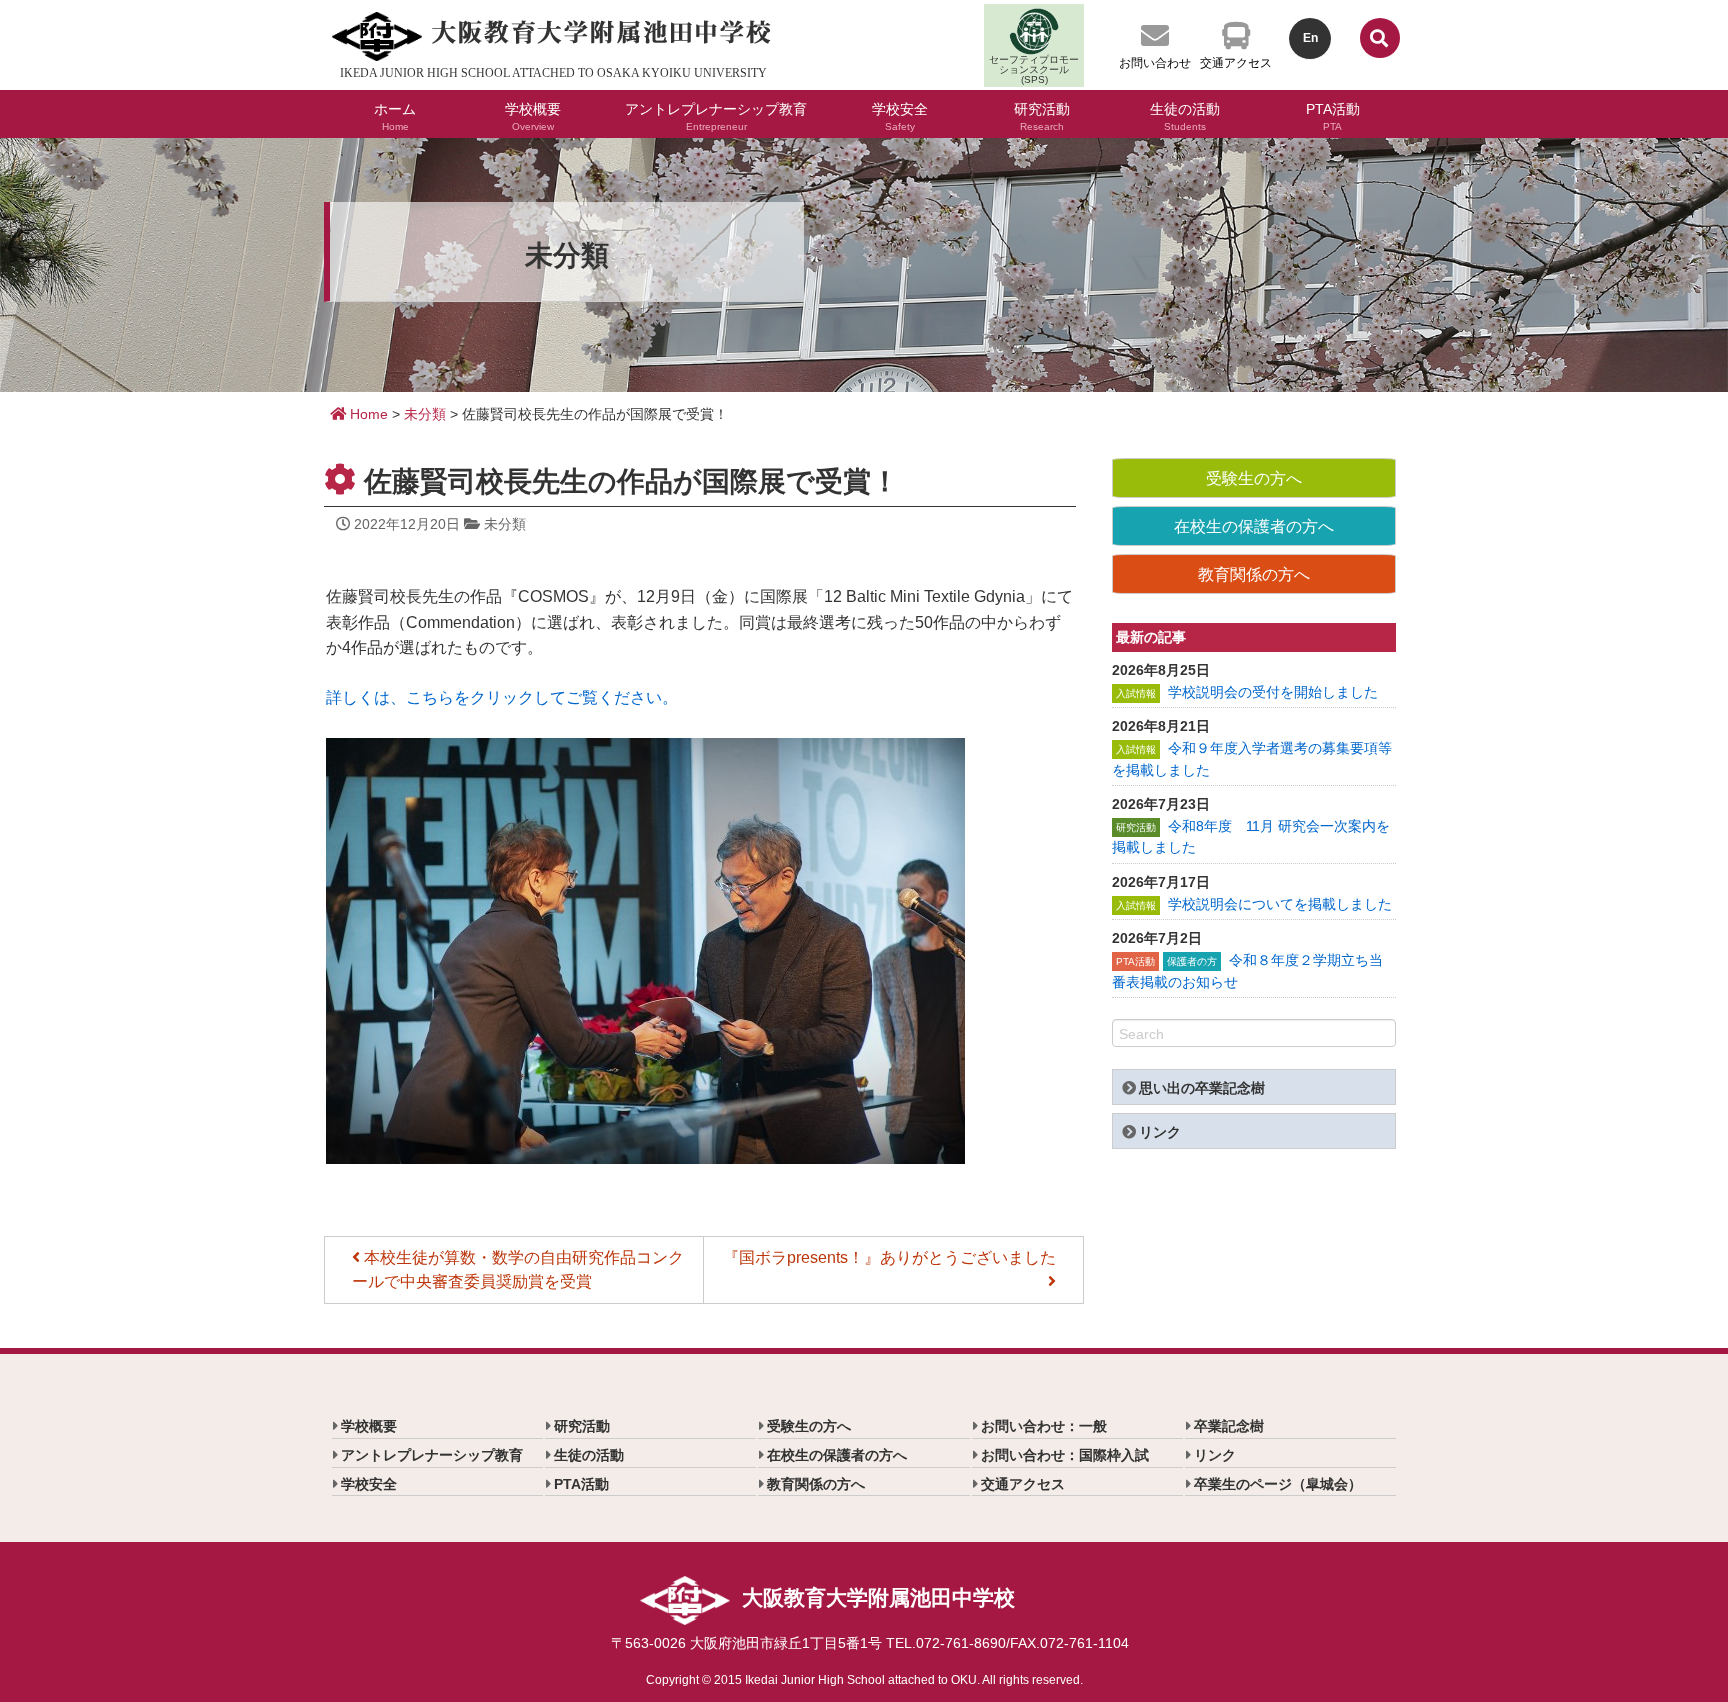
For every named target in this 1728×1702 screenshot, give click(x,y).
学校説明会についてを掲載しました (1280, 904)
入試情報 (1136, 693)
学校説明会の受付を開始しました (1273, 692)
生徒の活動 (1185, 114)
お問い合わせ (1155, 63)
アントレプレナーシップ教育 (716, 114)
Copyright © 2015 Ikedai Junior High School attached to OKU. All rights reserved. (864, 1680)
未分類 (425, 414)
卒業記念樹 (1229, 1426)
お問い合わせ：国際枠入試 (1065, 1455)
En (1310, 38)
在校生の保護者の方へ (1254, 526)
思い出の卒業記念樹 (1202, 1088)
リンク (1160, 1132)
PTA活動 (1333, 114)
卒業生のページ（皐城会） (1278, 1484)
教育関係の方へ (1254, 574)
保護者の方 (1192, 961)
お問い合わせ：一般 (1044, 1426)
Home (367, 414)
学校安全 (900, 114)
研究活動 (1042, 114)
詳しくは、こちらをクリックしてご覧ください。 (502, 697)
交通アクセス (1236, 63)
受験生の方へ (1254, 478)
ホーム (395, 114)
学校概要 (533, 114)
